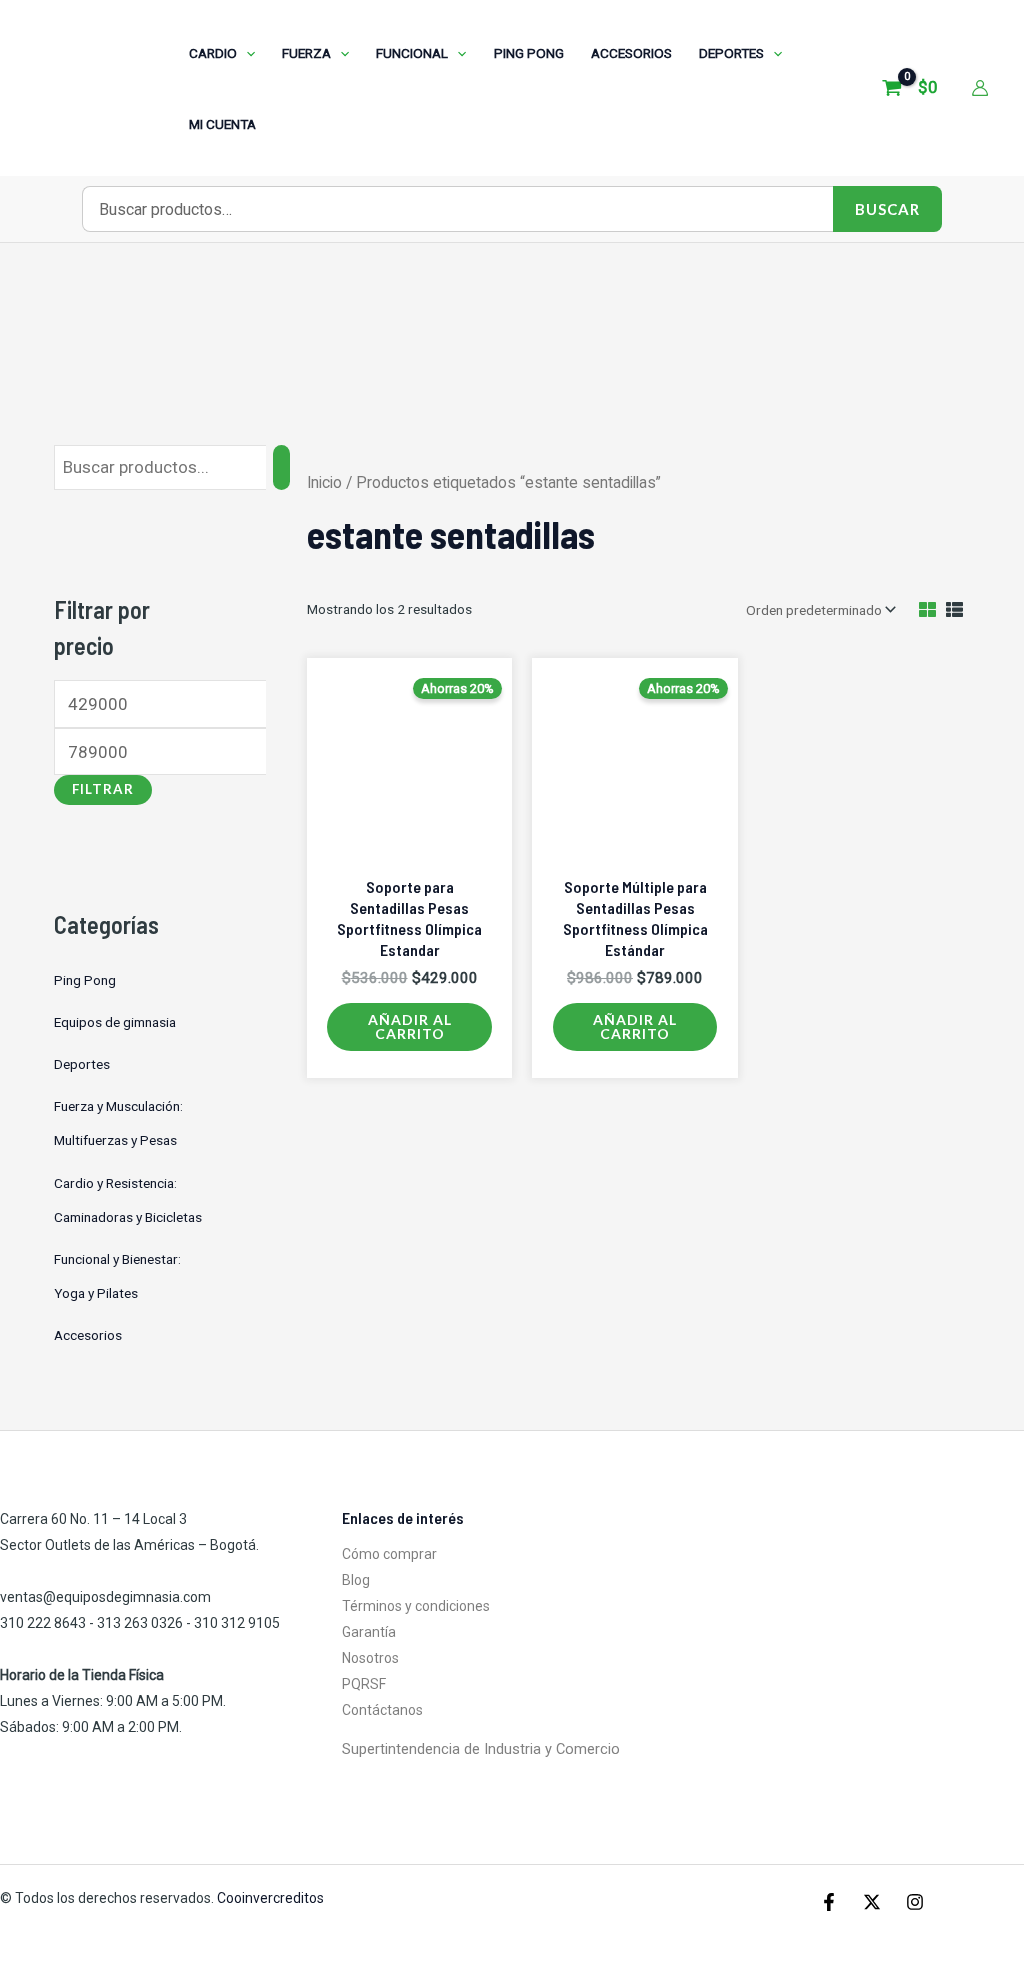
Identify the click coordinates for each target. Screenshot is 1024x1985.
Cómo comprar (389, 1554)
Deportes (82, 1064)
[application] (246, 53)
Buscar (887, 209)
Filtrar (103, 789)
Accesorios (88, 1335)
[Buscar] (281, 467)
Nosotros (370, 1658)
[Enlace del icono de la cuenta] (980, 88)
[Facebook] (829, 1902)
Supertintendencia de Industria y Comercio (481, 1749)
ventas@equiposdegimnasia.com (105, 1597)
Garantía (369, 1632)
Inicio (324, 482)
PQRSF (364, 1684)
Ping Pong (85, 980)
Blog (356, 1580)
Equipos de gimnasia (115, 1022)
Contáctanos (382, 1710)
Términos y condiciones (416, 1606)
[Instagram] (915, 1902)
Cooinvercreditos (272, 1898)
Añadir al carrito (410, 1026)
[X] (872, 1902)
